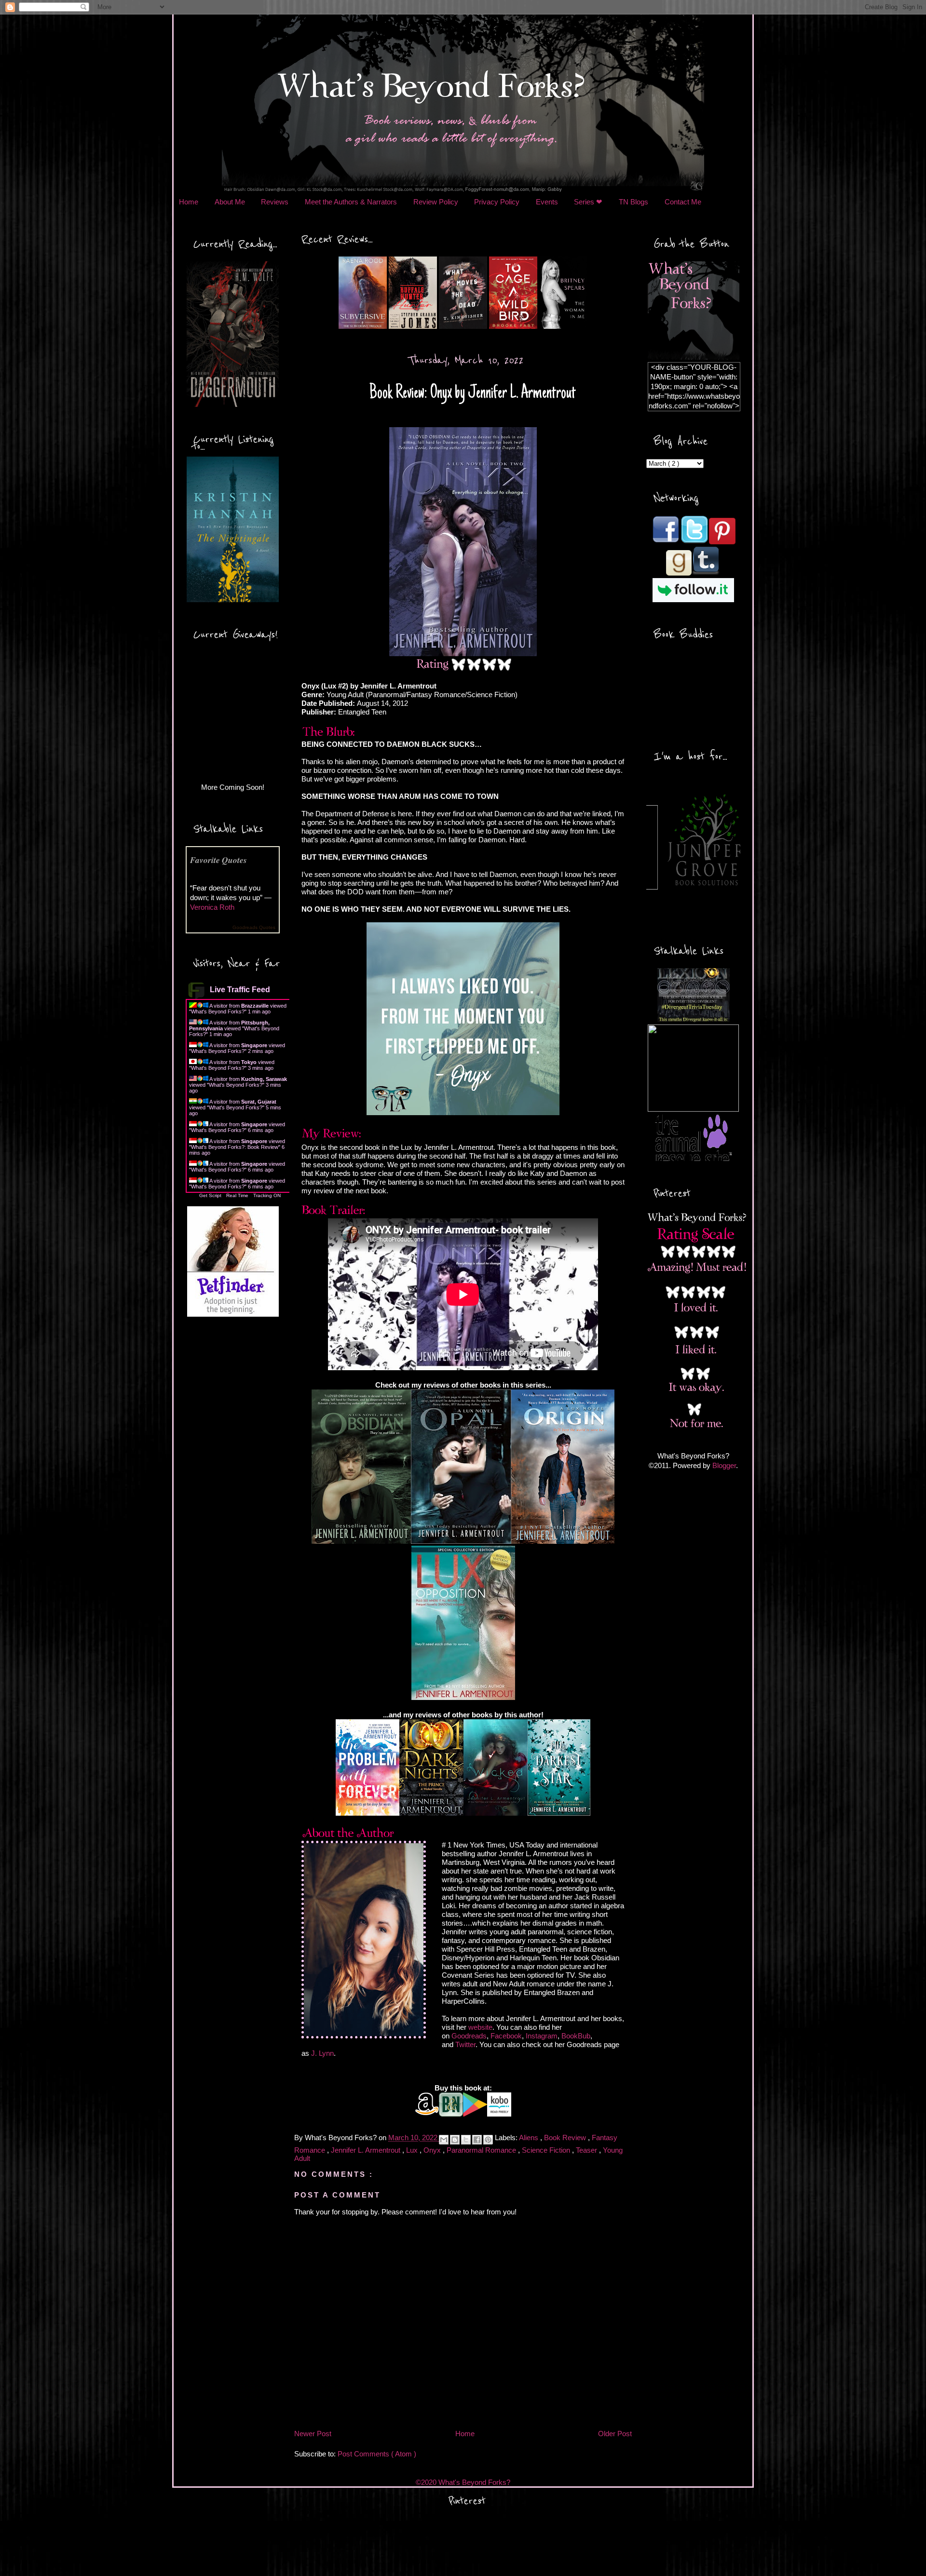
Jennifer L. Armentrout (367, 2150)
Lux (413, 2150)
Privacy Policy (497, 202)
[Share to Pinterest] (488, 2140)
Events (547, 202)
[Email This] (444, 2140)
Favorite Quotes (218, 860)
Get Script (210, 1195)
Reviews (275, 202)
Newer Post (313, 2434)
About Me (230, 202)
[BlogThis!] (455, 2140)
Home (189, 202)
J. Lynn (322, 2053)
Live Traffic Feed (240, 990)
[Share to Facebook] (477, 2140)
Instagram (542, 2036)
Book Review (566, 2138)
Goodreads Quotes (254, 927)
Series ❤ (588, 202)
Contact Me (683, 202)
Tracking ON (267, 1195)
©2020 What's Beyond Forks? (463, 2482)
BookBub (576, 2036)
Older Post (615, 2434)
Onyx (433, 2150)
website (480, 2027)
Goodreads (469, 2036)
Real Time (237, 1195)
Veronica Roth (212, 907)
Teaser (587, 2150)
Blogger (724, 1465)
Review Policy (436, 202)
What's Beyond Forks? (218, 1012)
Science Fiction (547, 2150)
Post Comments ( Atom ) (377, 2454)
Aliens (530, 2138)
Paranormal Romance (482, 2150)
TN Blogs (633, 202)
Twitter (465, 2044)
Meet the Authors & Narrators (351, 202)
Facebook (506, 2036)
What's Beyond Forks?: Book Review (235, 1147)
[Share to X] (466, 2140)
